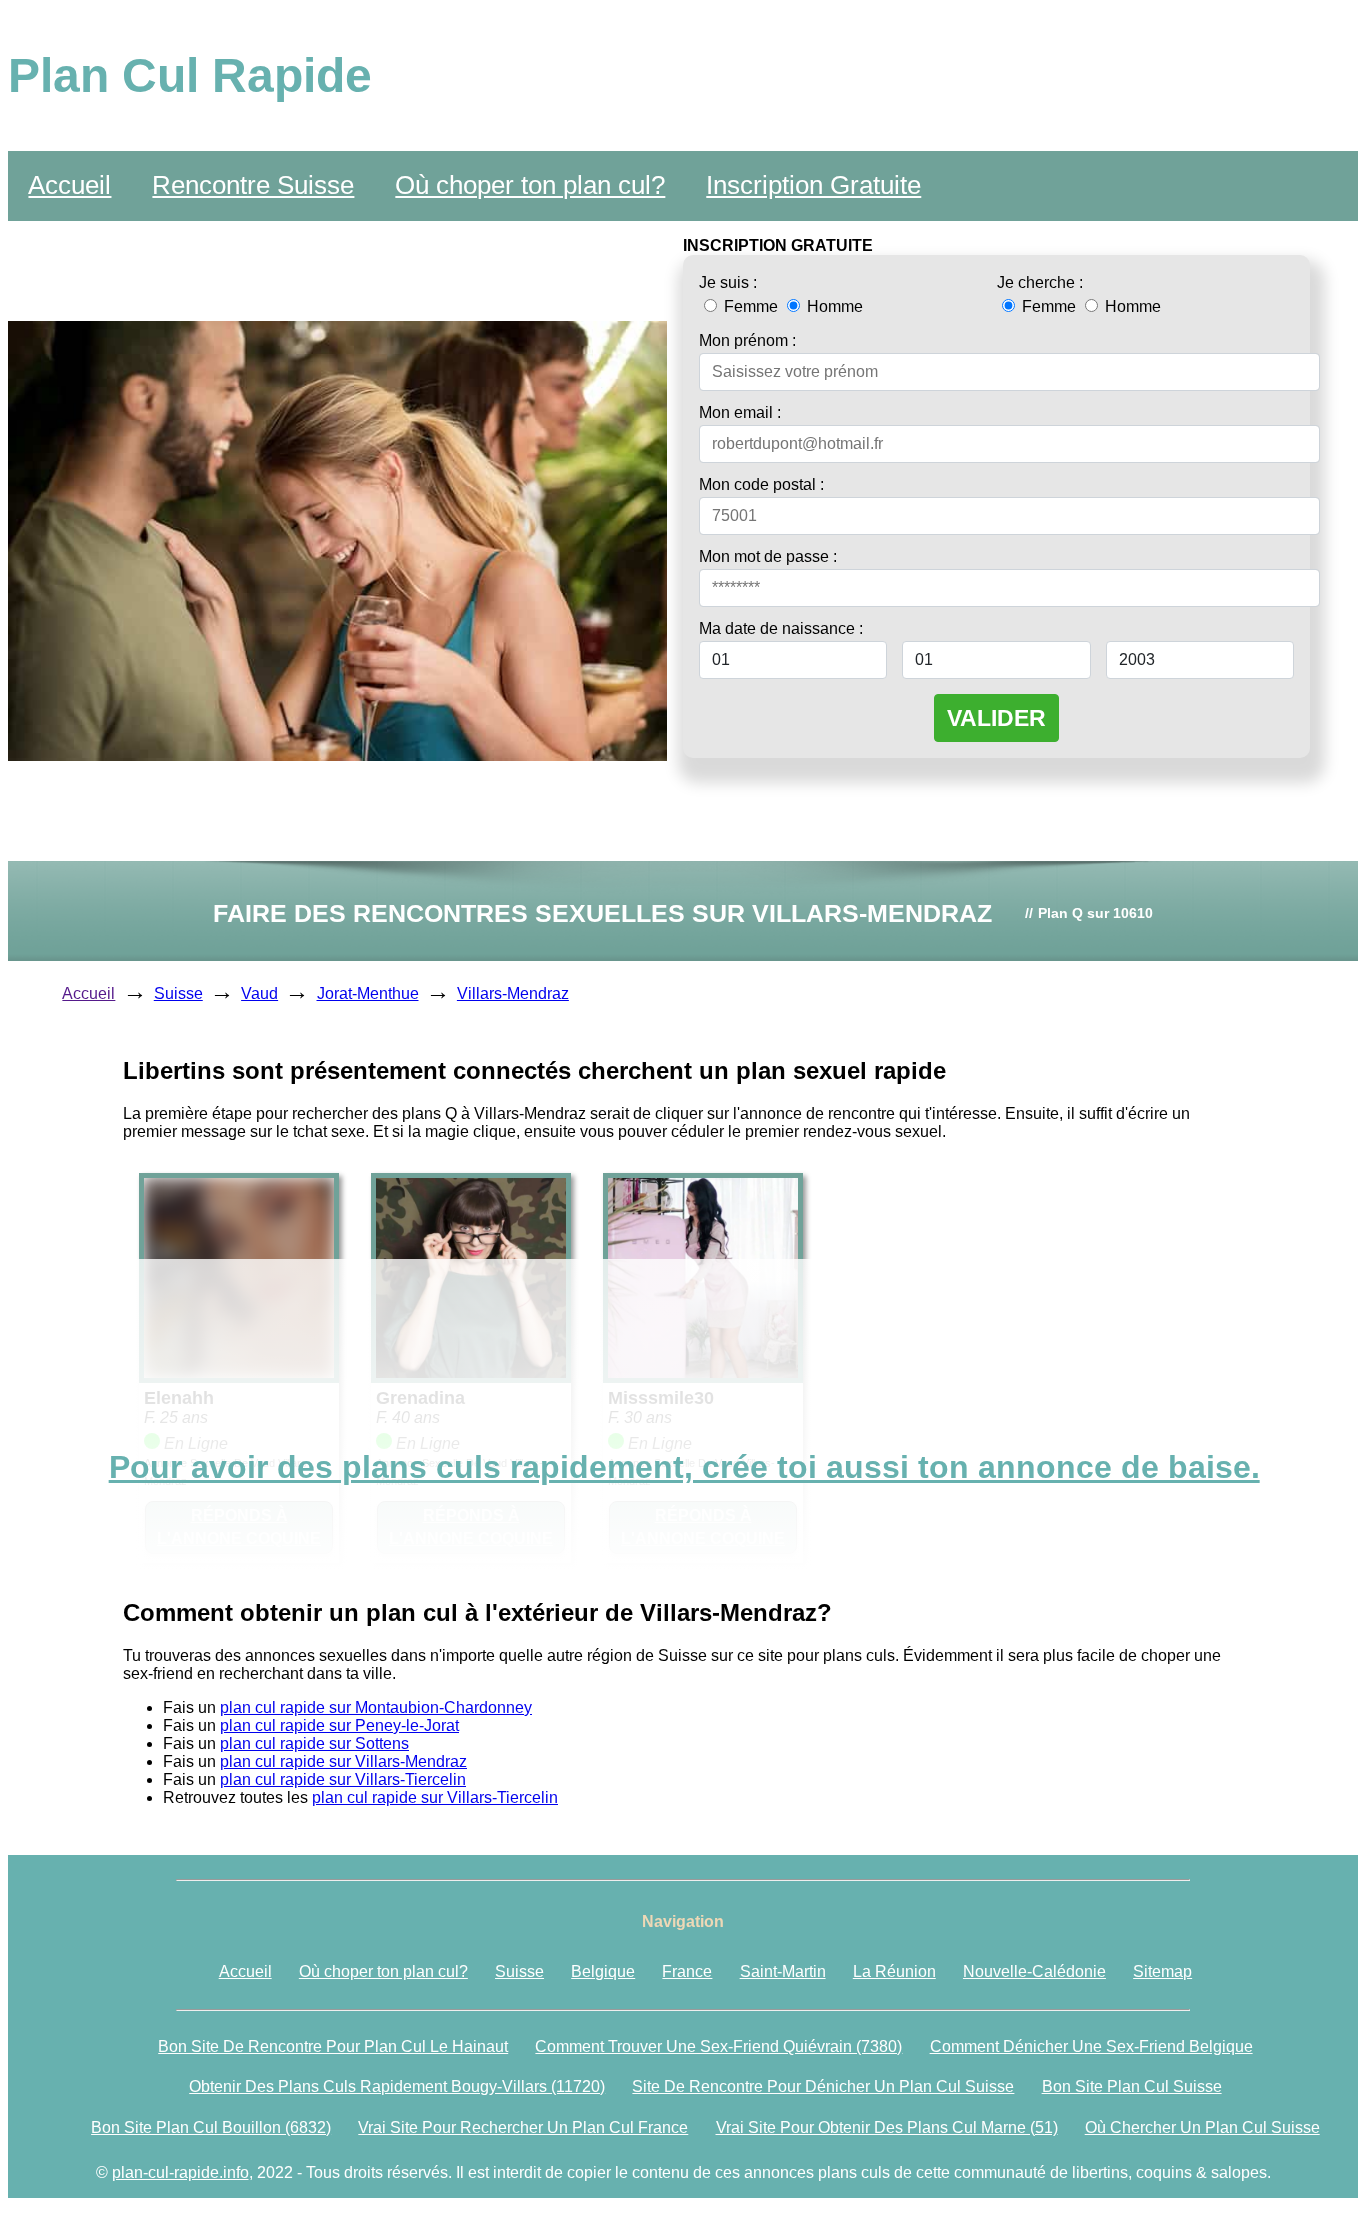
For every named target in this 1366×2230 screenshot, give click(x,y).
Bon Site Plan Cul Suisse (1132, 2086)
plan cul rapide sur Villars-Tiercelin (343, 1779)
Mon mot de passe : (768, 556)
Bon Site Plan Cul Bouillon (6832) (211, 2127)
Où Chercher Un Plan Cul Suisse (1202, 2127)
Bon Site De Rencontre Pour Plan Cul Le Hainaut (333, 2046)
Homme (833, 306)
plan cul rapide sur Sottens (314, 1743)
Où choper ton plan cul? (530, 185)
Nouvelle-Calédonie (1034, 1971)
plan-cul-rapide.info (180, 2172)
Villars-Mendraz (513, 993)
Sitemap (1162, 1971)
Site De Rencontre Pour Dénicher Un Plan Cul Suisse (823, 2086)
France (687, 1971)
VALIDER (996, 718)
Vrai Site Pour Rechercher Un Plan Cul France (523, 2127)
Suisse (178, 993)
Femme (751, 306)
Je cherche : (1040, 282)
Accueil (69, 185)
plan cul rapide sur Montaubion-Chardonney (376, 1707)
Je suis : (728, 282)
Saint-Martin (783, 1971)
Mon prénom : (747, 340)
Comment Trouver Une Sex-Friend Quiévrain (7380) (718, 2046)
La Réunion (894, 1971)
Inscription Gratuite (813, 185)
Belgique (603, 1971)
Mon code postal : (761, 484)
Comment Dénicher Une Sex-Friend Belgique (1091, 2046)
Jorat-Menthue (368, 993)
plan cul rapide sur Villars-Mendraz (343, 1761)
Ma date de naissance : (781, 628)
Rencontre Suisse (253, 185)
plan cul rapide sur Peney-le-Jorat (339, 1725)
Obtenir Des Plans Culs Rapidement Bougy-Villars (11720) (397, 2086)
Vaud (259, 993)
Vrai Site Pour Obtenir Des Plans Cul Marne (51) (887, 2127)
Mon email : (740, 412)
